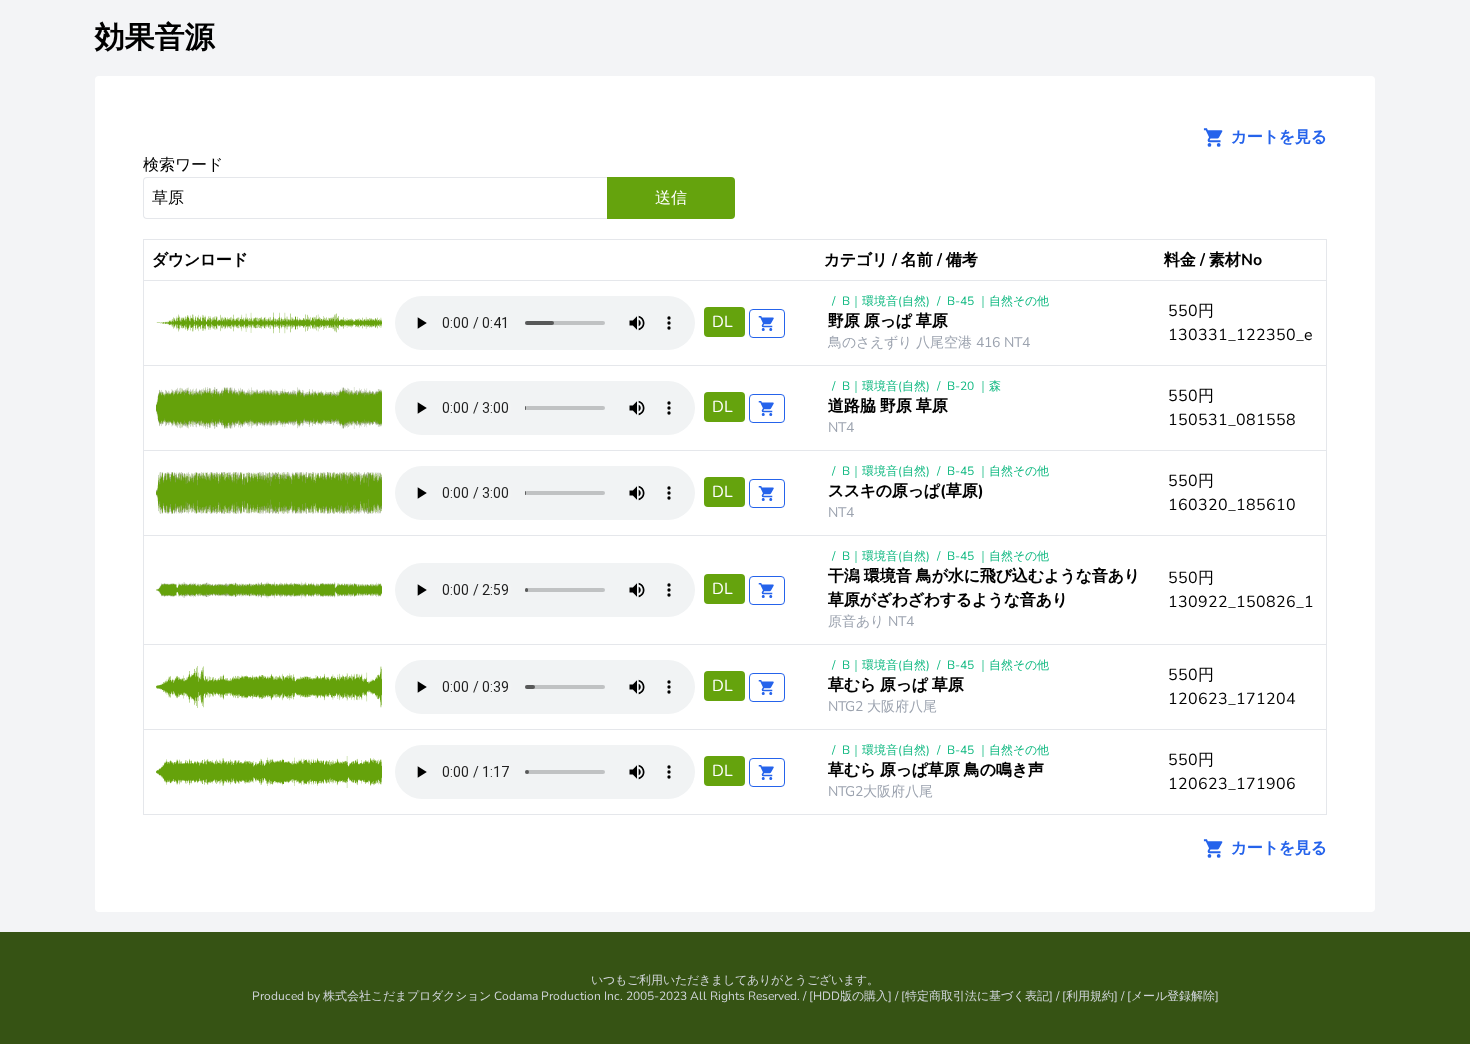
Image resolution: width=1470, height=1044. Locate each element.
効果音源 (155, 37)
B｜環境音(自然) (886, 301)
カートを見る (1277, 137)
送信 (671, 198)
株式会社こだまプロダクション (407, 996)
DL (724, 322)
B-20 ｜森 (974, 386)
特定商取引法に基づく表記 (977, 996)
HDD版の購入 (850, 996)
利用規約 (1090, 996)
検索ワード (183, 165)
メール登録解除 (1173, 996)
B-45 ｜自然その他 (998, 301)
